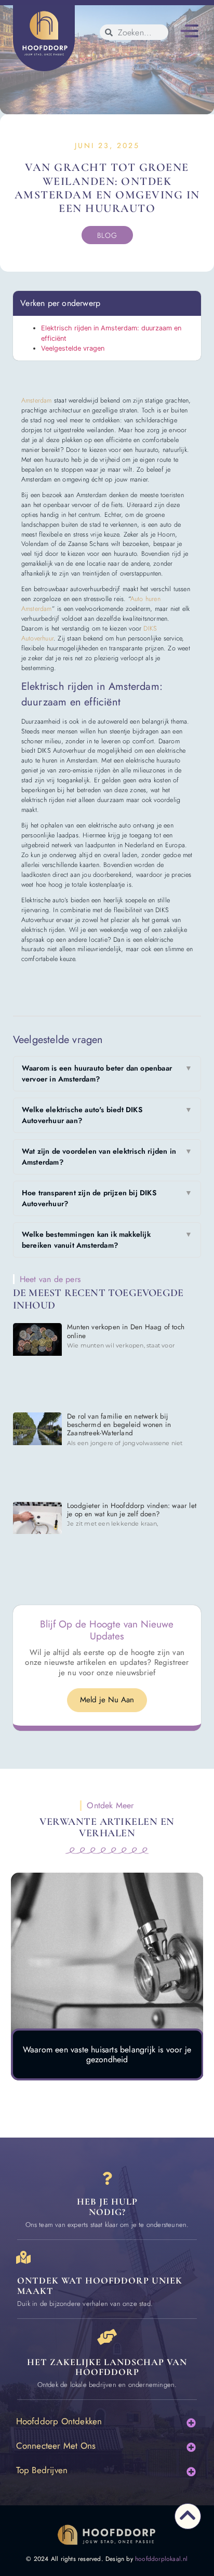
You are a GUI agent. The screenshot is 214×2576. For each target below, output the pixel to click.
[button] (189, 32)
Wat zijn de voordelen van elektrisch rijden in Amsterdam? (107, 1157)
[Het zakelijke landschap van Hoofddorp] (107, 2337)
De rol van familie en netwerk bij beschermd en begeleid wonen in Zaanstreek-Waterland (119, 1425)
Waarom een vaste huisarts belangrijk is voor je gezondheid (107, 2054)
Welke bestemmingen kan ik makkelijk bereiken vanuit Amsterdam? (107, 1240)
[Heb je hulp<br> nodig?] (107, 2178)
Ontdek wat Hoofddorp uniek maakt (100, 2286)
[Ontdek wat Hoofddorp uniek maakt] (24, 2257)
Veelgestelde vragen (73, 348)
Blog (107, 235)
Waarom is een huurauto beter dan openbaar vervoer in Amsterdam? (107, 1073)
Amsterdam (37, 401)
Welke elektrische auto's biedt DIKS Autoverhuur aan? (107, 1115)
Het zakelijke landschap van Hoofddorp (107, 2367)
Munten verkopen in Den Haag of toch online (126, 1331)
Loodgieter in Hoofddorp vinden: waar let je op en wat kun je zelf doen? (132, 1510)
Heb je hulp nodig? (107, 2207)
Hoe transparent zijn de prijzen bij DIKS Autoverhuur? (107, 1198)
